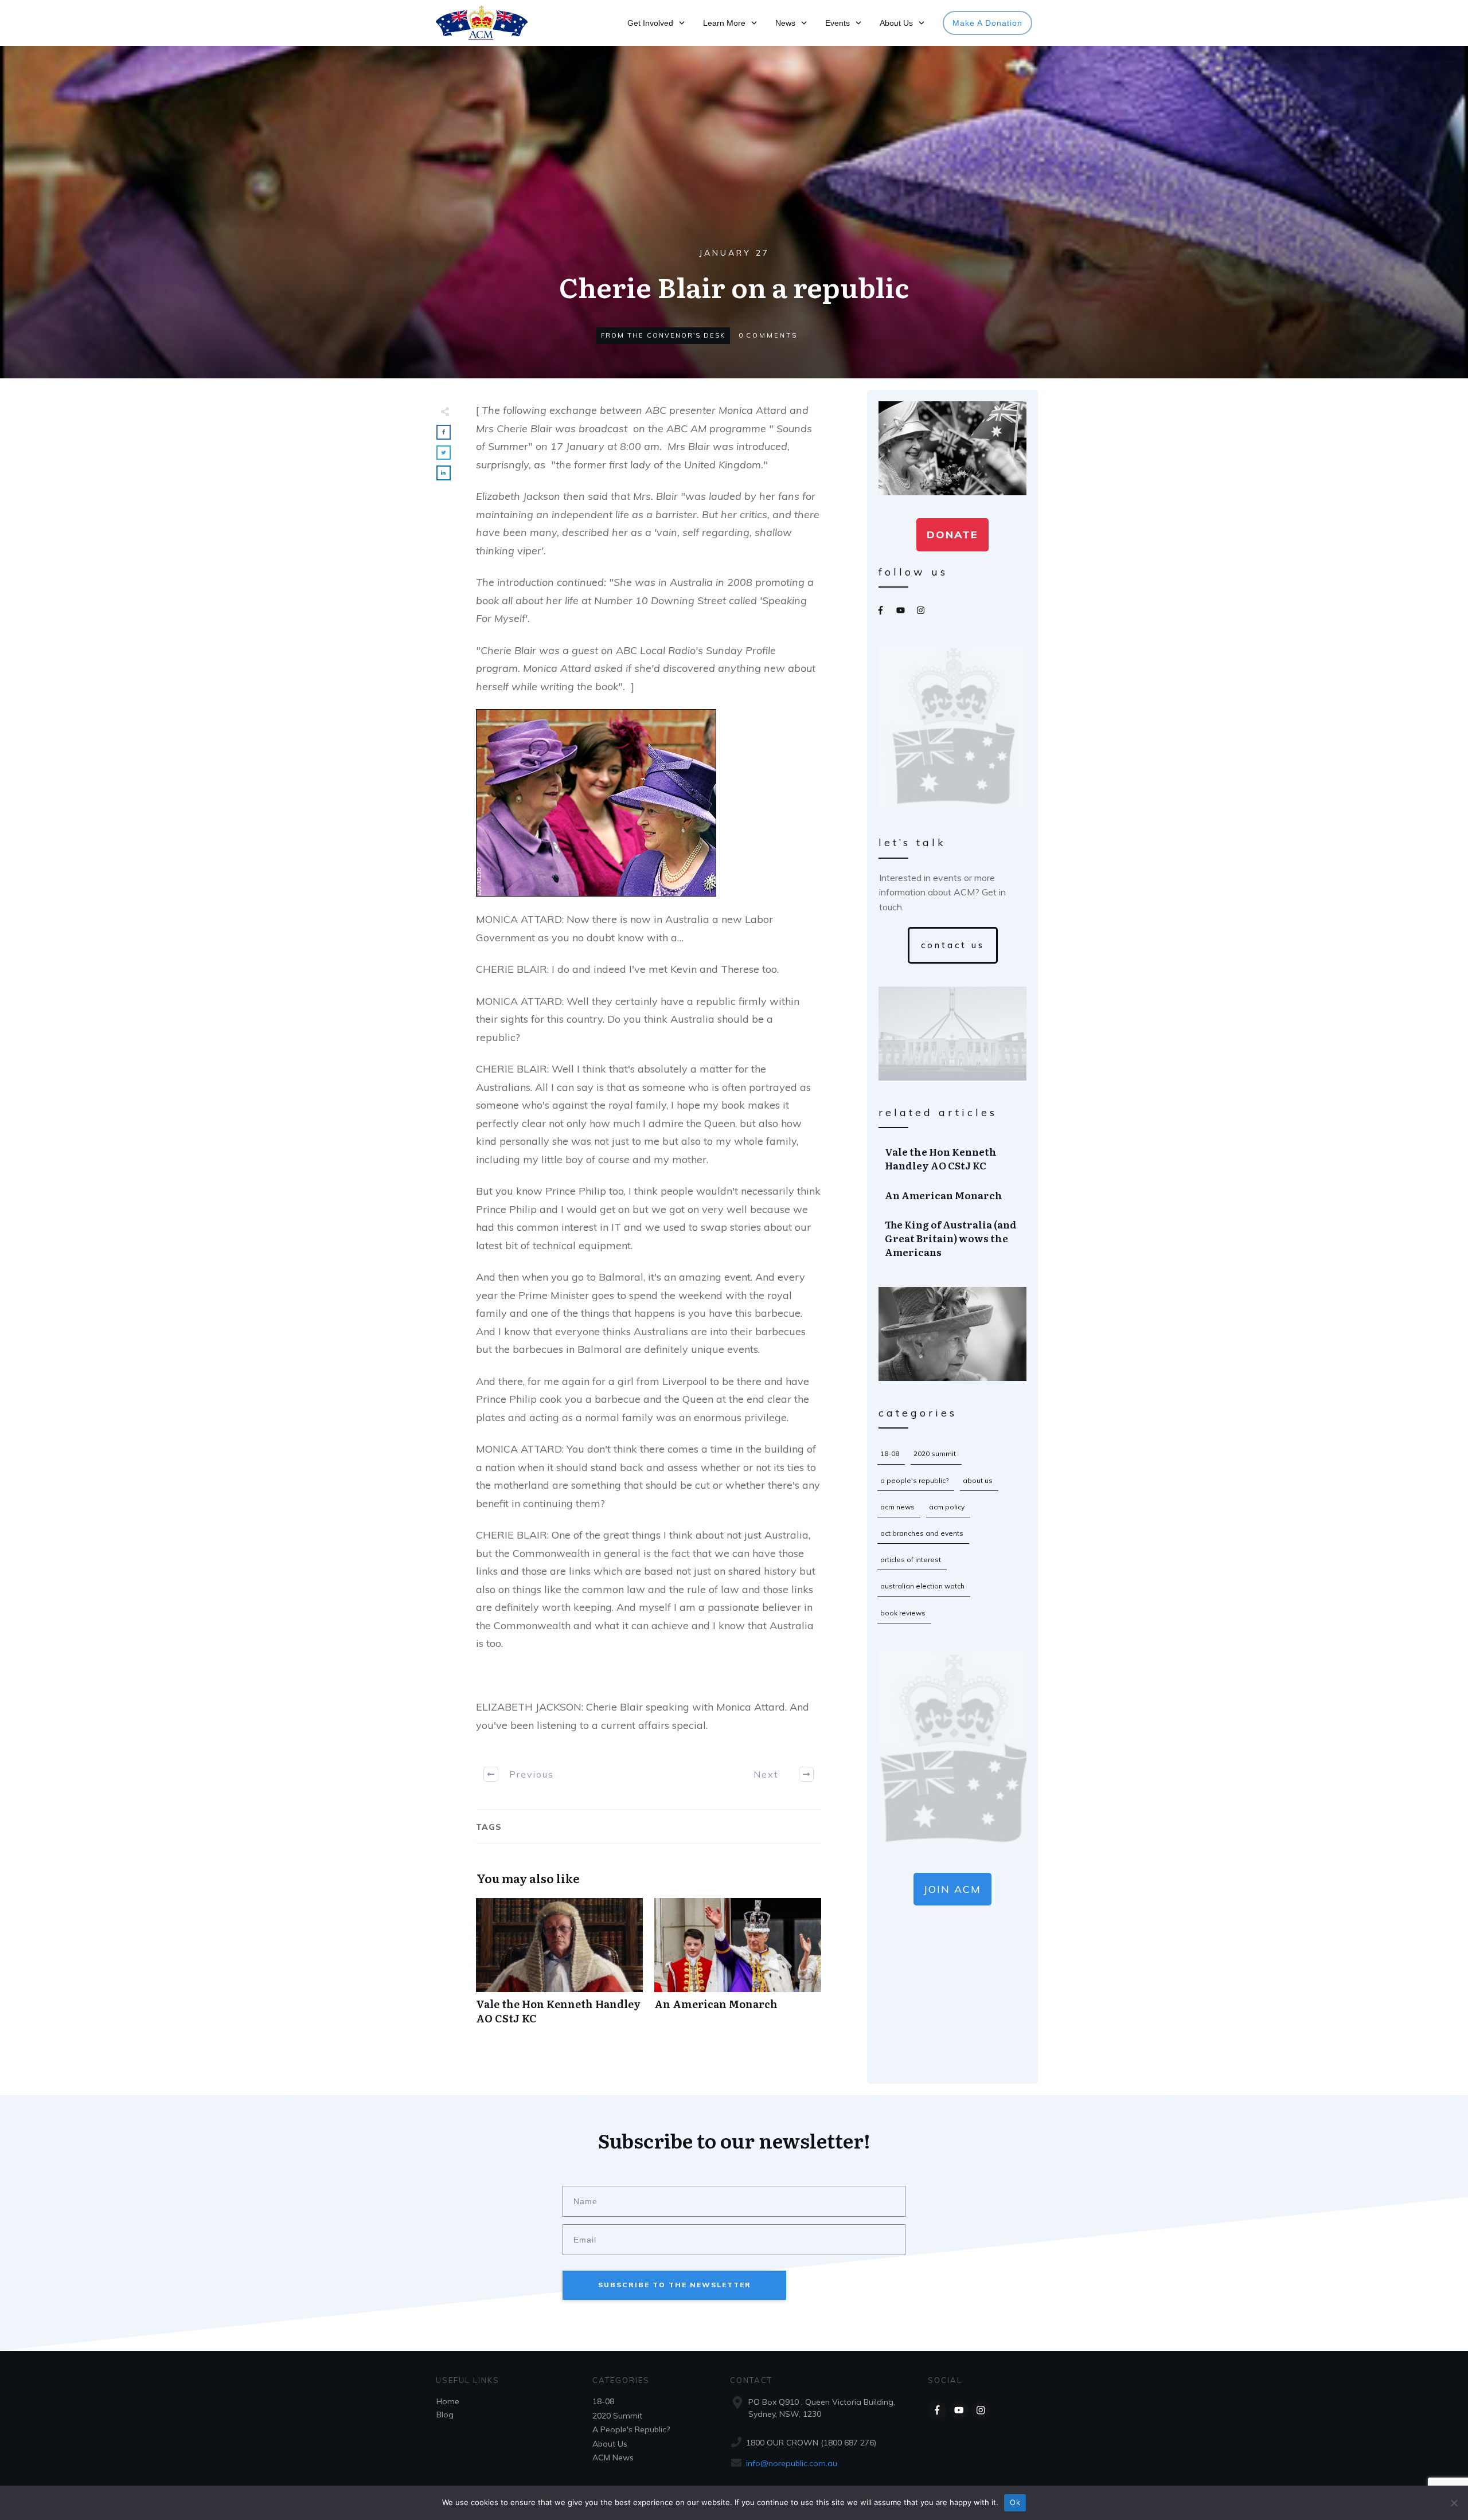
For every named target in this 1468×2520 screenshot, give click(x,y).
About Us (978, 1480)
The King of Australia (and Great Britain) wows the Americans (953, 1238)
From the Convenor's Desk (663, 335)
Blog (445, 2415)
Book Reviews (903, 1613)
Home (448, 2401)
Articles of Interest (911, 1560)
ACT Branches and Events (922, 1533)
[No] (1454, 2503)
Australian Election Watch (922, 1586)
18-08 (890, 1453)
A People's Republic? (914, 1480)
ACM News (897, 1507)
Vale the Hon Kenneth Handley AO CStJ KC (559, 1967)
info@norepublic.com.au (792, 2463)
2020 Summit (935, 1453)
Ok (1015, 2502)
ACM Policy (947, 1507)
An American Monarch (738, 1967)
